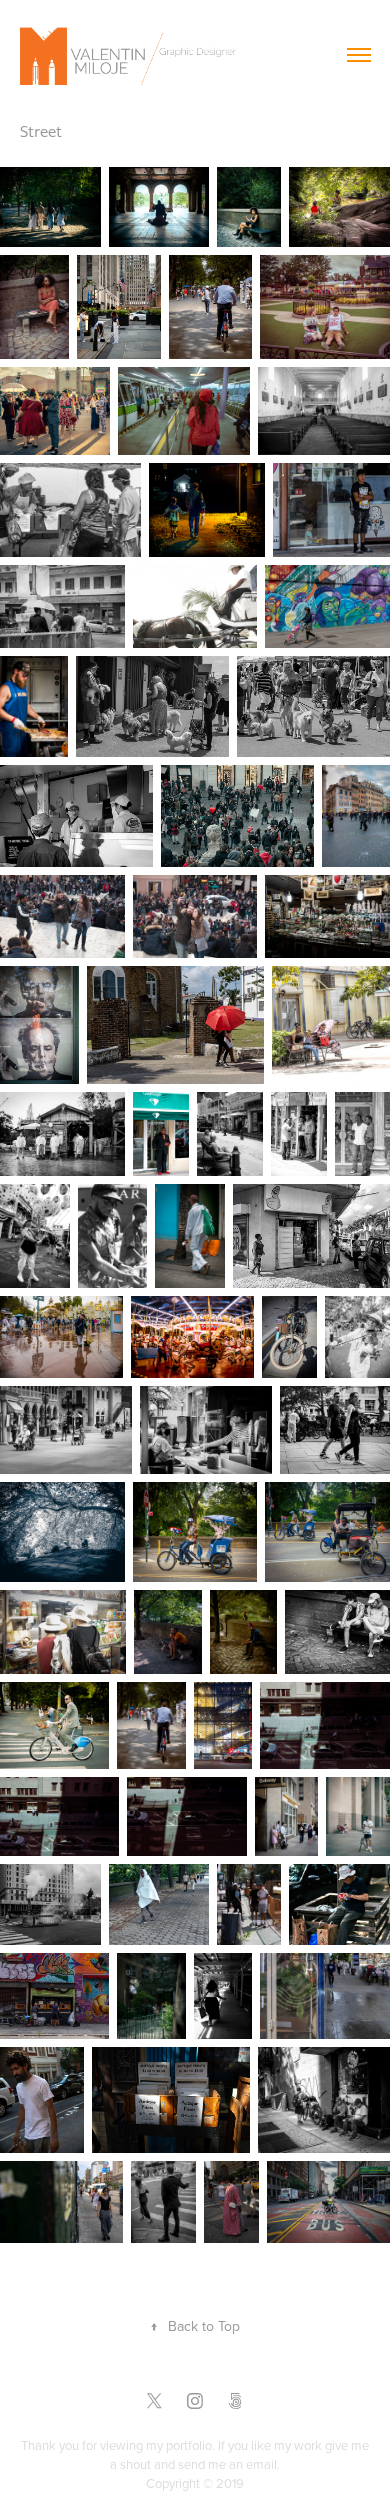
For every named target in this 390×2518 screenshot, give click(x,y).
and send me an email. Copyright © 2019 (213, 2473)
